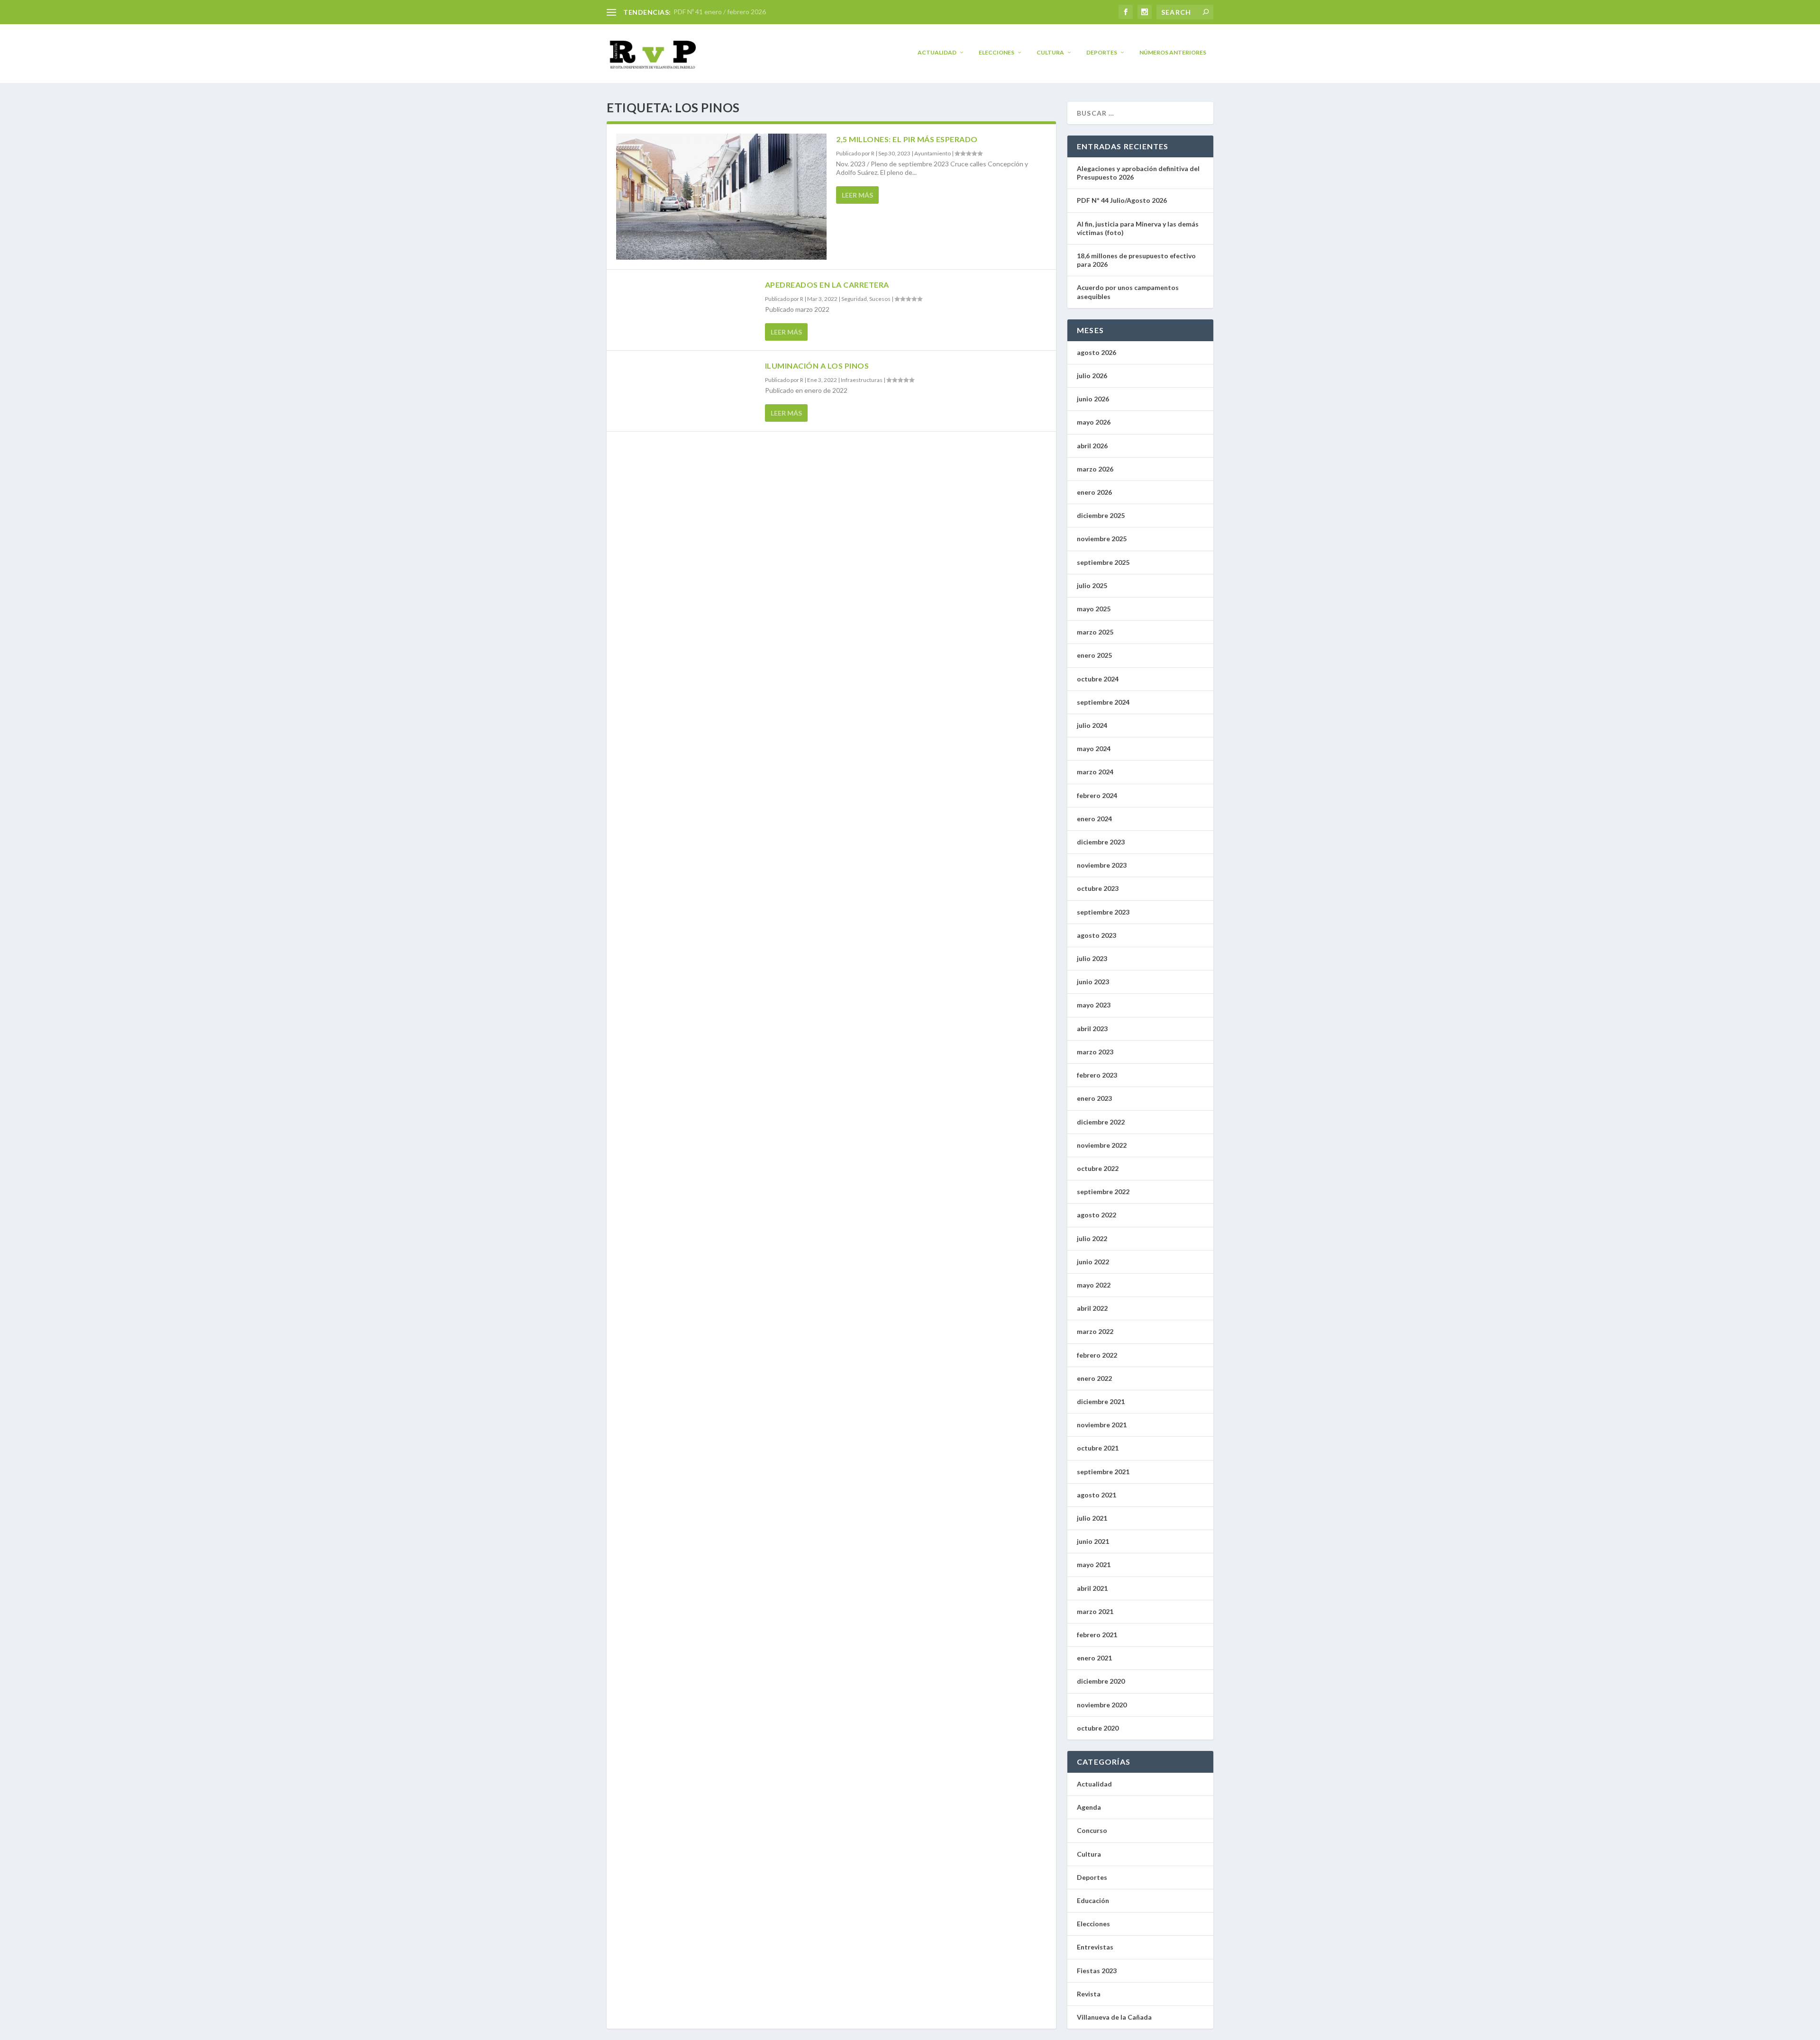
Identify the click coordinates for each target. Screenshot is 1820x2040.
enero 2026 (1094, 492)
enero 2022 (1094, 1378)
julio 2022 (1092, 1238)
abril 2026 (1092, 446)
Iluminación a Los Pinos (817, 366)
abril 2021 (1092, 1588)
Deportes (1102, 52)
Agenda (1089, 1807)
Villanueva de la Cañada (1114, 2017)
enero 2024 (1094, 819)
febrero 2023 (1097, 1075)
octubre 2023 (1098, 888)
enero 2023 (1094, 1098)
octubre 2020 (1098, 1728)
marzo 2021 (1095, 1611)
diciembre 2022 (1101, 1122)
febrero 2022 (1097, 1355)
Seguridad (854, 299)
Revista (1089, 1994)
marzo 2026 (1095, 469)
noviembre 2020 (1102, 1705)
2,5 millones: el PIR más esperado (907, 139)
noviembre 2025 (1102, 539)
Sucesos (880, 299)
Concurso (1092, 1830)
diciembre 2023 (1101, 842)
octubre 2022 (1098, 1168)
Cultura (1050, 52)
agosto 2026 (1097, 352)
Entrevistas (1095, 1947)
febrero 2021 (1097, 1635)
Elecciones (996, 52)
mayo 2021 (1094, 1564)
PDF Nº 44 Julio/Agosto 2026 (1122, 200)
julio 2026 (1092, 376)
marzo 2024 (1095, 772)
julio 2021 (1092, 1518)
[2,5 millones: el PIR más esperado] (721, 197)
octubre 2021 (1098, 1448)
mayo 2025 (1094, 609)
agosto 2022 (1097, 1215)
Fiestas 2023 (1097, 1971)
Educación (1093, 1900)
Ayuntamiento (933, 153)
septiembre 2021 (1103, 1472)
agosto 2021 (1097, 1495)
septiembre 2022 (1103, 1192)
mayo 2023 (1094, 1005)
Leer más (857, 195)
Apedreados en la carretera (827, 285)
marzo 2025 (1095, 632)
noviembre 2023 (1102, 865)
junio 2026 (1093, 399)
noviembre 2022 (1102, 1145)
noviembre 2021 (1102, 1425)
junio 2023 (1093, 982)
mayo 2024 (1094, 748)
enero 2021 (1094, 1658)
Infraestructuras (862, 380)
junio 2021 (1093, 1541)
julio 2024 (1092, 725)
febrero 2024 (1097, 795)
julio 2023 (1092, 958)
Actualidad (937, 52)
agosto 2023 (1097, 935)
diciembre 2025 (1101, 515)
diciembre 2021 (1101, 1401)
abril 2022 (1092, 1308)
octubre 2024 (1098, 679)
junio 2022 (1093, 1262)
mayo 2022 (1094, 1285)
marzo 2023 (1095, 1052)
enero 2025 (1094, 655)
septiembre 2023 (1103, 912)
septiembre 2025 (1103, 562)
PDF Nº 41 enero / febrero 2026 (720, 12)
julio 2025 (1092, 585)
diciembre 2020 (1101, 1681)
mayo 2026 (1094, 422)
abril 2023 (1092, 1029)
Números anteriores (1173, 52)
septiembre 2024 (1103, 702)
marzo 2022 (1095, 1331)
